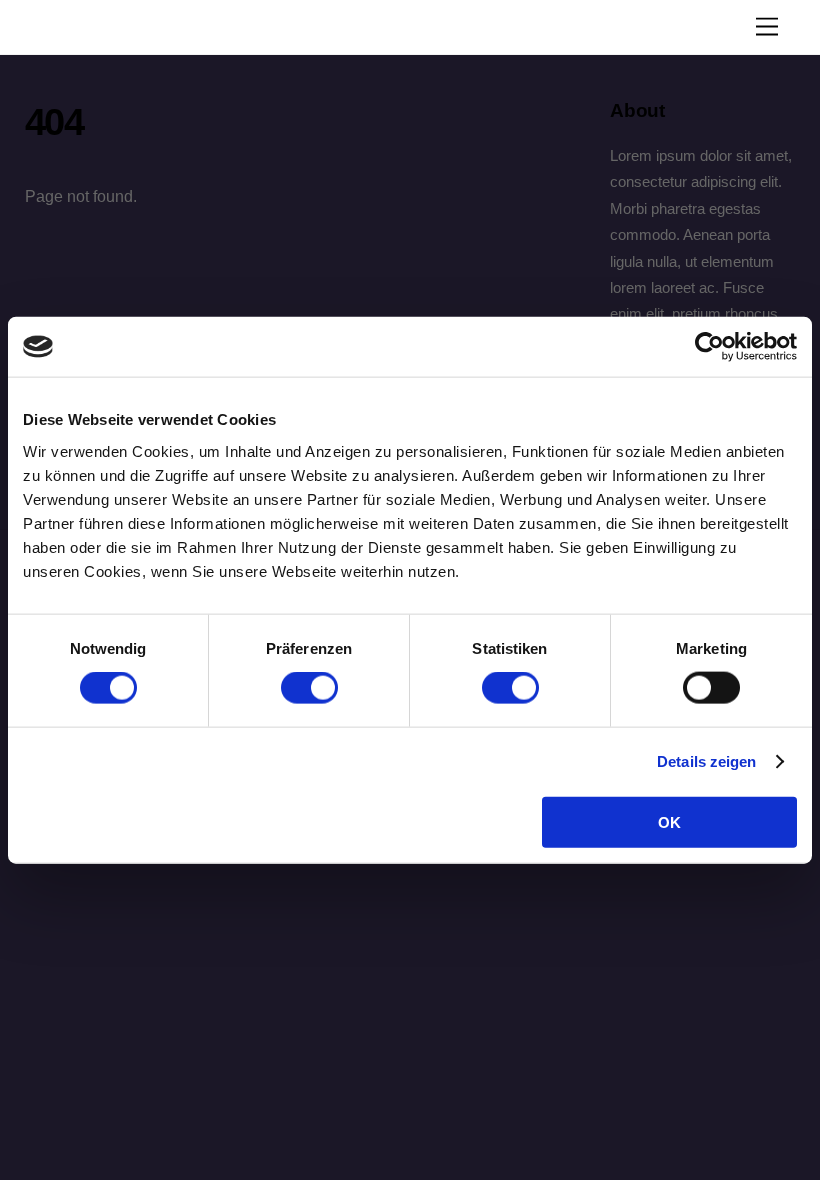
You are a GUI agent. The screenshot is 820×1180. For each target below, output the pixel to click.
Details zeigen (706, 761)
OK (669, 821)
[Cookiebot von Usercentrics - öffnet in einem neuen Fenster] (709, 347)
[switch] (309, 688)
